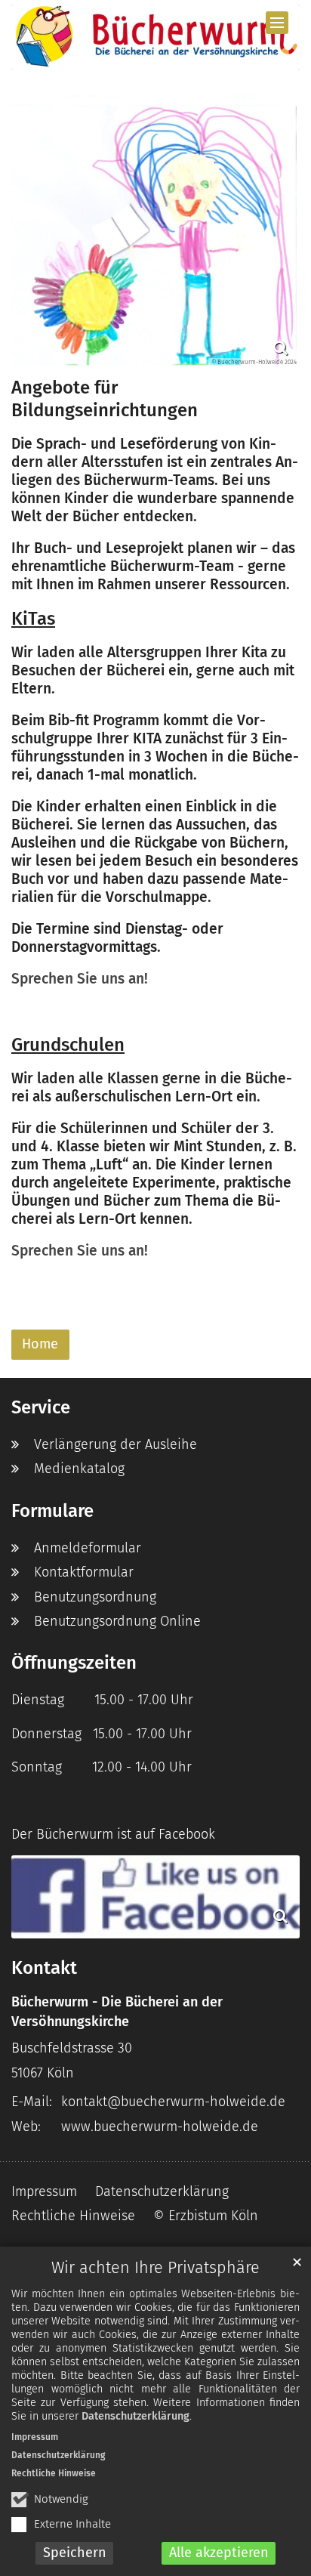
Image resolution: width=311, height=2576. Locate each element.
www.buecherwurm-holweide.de (160, 2127)
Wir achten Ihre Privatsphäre (155, 2268)
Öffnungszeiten (74, 1663)
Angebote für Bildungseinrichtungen (105, 399)
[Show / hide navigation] (277, 23)
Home (40, 1344)
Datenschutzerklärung (135, 2416)
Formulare (52, 1511)
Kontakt (44, 1968)
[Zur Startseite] (155, 37)
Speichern (75, 2553)
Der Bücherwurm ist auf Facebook (113, 1834)
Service (41, 1407)
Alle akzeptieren (219, 2553)
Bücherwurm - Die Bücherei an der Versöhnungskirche (117, 2012)
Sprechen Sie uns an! (80, 979)
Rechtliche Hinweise (54, 2473)
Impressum (35, 2437)
